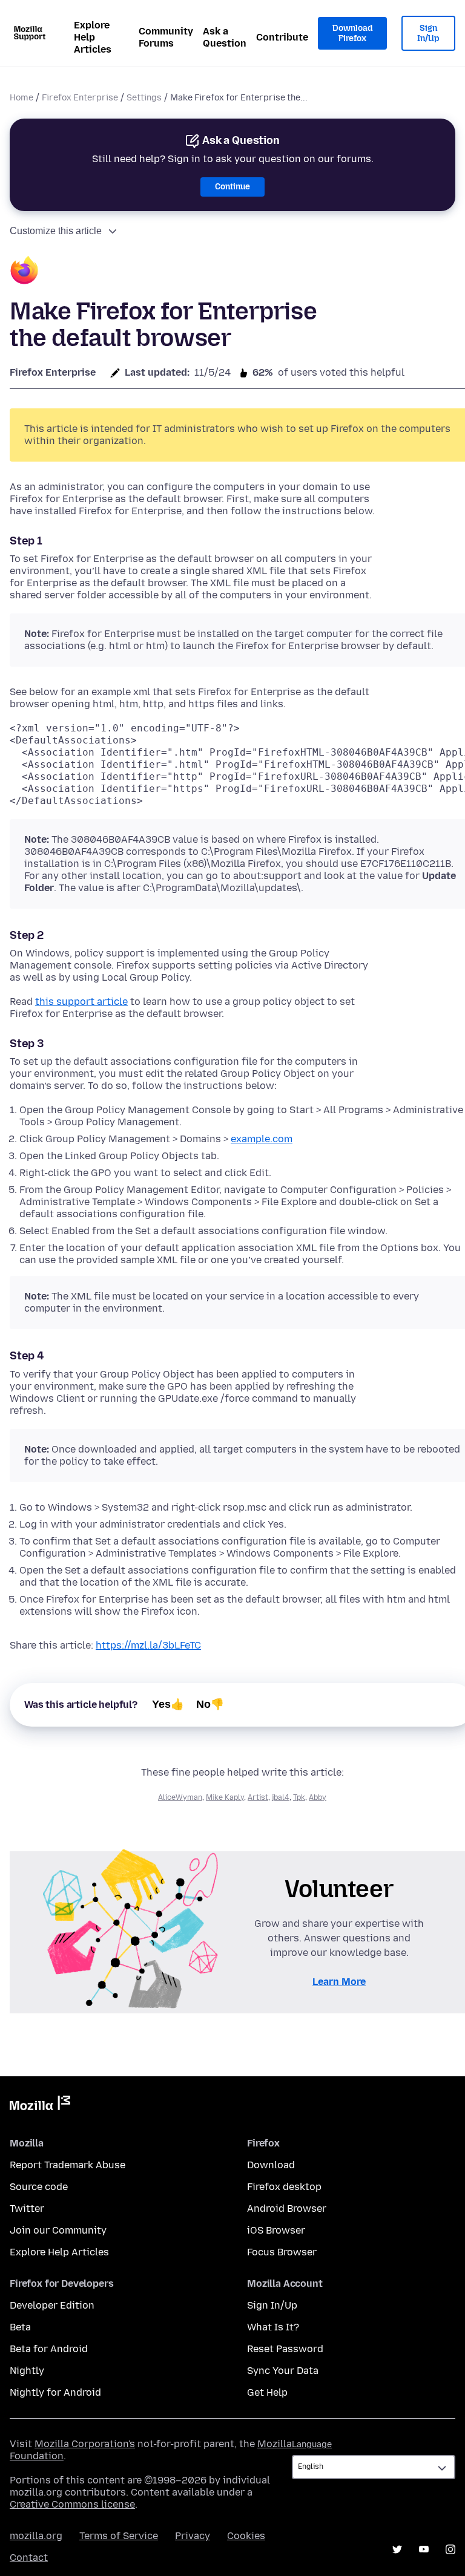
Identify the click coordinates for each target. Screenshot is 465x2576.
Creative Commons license (72, 2504)
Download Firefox (352, 34)
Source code (39, 2187)
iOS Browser (276, 2230)
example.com (262, 1139)
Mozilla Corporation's (85, 2444)
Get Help (267, 2392)
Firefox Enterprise (80, 98)
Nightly (27, 2371)
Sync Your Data (283, 2371)
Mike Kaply (225, 1797)
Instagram (450, 2549)
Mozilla (40, 2105)
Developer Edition (52, 2305)
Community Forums (166, 37)
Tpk (299, 1797)
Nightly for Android (55, 2392)
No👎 (210, 1704)
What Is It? (273, 2327)
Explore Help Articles (93, 37)
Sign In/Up (428, 34)
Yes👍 (168, 1704)
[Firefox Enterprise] (24, 272)
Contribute (282, 37)
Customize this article (56, 231)
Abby (318, 1797)
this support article (81, 1002)
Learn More (339, 1982)
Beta (20, 2327)
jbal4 (281, 1797)
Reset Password (285, 2349)
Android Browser (287, 2208)
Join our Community (58, 2230)
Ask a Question (225, 37)
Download (271, 2165)
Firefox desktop (284, 2187)
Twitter (27, 2208)
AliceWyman (180, 1797)
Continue (232, 187)
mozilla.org (36, 2536)
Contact (29, 2558)
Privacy (193, 2536)
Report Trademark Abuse (68, 2165)
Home (21, 98)
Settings (144, 98)
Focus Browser (282, 2252)
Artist (258, 1797)
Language (312, 2444)
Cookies (246, 2536)
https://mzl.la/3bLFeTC (148, 1645)
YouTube (424, 2549)
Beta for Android (49, 2349)
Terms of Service (119, 2536)
